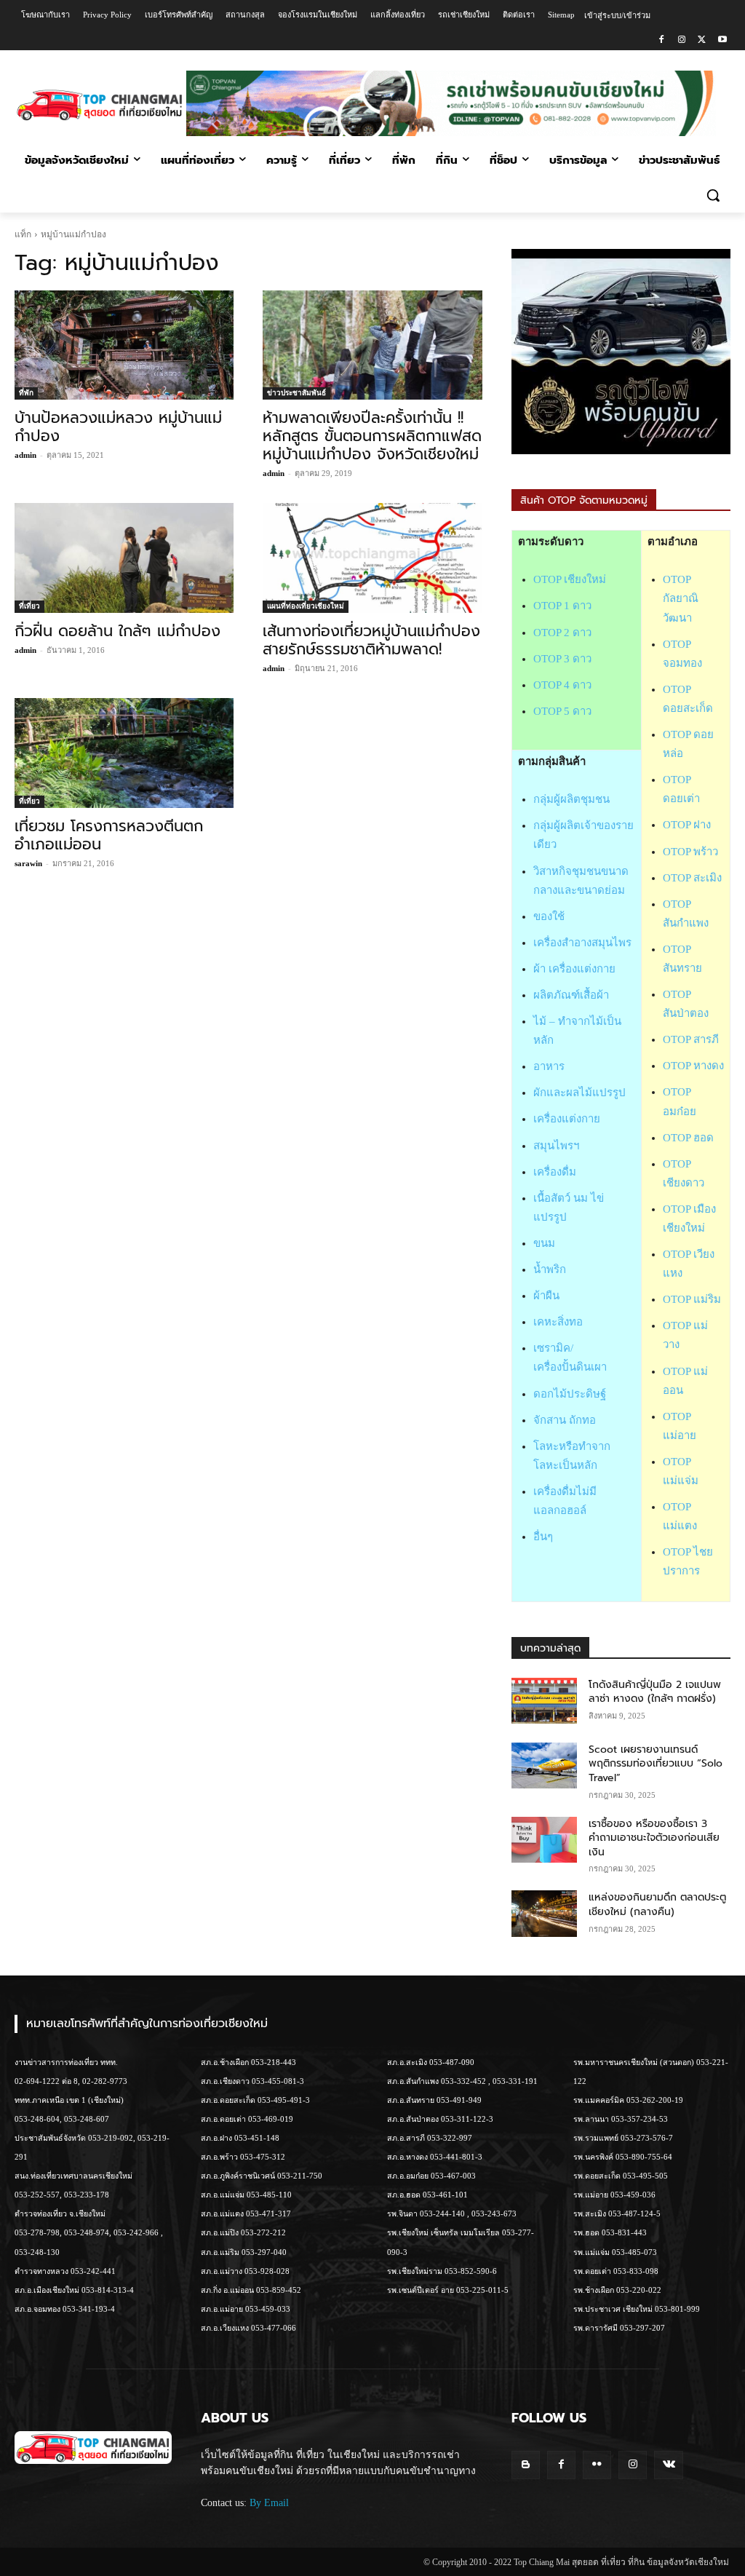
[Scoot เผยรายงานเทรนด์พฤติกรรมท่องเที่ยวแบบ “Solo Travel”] (544, 1765)
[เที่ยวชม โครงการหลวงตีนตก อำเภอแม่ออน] (124, 753)
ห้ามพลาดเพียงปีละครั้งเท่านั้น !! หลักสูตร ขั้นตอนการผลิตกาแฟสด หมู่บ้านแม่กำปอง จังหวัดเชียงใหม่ (372, 436)
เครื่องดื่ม (555, 1172)
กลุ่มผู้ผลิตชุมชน (571, 799)
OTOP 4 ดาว (562, 685)
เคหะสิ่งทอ (558, 1322)
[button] (713, 195)
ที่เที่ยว (29, 606)
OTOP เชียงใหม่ (570, 579)
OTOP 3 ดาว (562, 659)
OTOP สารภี (691, 1039)
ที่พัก (26, 393)
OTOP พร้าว (690, 852)
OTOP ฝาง (687, 825)
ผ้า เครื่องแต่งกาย (574, 969)
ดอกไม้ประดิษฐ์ (570, 1394)
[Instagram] (682, 40)
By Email (269, 2503)
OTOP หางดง (693, 1066)
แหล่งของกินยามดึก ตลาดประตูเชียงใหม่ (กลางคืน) (657, 1905)
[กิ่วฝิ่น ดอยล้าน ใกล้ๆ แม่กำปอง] (124, 558)
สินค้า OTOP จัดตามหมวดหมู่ (584, 500)
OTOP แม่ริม (692, 1299)
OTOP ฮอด (688, 1138)
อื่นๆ (543, 1537)
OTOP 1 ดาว (562, 606)
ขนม (544, 1243)
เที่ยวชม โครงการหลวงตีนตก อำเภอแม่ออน (109, 835)
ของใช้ (549, 916)
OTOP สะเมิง (692, 878)
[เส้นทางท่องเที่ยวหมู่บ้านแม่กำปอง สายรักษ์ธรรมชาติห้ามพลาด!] (372, 558)
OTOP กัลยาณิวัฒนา (681, 598)
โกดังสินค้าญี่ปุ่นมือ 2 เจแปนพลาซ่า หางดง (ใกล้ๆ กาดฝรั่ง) (655, 1692)
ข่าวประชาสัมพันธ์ (296, 393)
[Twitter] (702, 40)
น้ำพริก (550, 1269)
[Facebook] (662, 40)
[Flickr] (597, 2465)
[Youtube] (722, 40)
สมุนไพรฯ (556, 1146)
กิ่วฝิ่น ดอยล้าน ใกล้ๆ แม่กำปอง (117, 631)
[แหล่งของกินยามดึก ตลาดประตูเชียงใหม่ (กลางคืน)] (544, 1913)
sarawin (28, 863)
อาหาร (549, 1066)
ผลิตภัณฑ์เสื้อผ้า (571, 995)
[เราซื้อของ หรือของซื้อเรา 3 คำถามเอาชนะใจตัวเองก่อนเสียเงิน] (544, 1840)
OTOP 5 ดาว (562, 711)
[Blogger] (526, 2465)
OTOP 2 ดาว (562, 633)
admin (25, 455)
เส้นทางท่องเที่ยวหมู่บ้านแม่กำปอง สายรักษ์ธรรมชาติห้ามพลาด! (371, 640)
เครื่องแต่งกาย (567, 1119)
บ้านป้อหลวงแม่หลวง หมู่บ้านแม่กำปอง (118, 427)
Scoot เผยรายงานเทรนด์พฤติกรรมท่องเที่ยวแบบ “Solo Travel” (656, 1764)
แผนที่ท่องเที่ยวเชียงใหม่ (306, 606)
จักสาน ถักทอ (565, 1420)
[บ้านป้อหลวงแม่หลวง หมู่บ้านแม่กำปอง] (124, 345)
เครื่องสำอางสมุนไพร (582, 943)
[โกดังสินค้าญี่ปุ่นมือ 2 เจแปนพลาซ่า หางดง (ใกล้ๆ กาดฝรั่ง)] (544, 1701)
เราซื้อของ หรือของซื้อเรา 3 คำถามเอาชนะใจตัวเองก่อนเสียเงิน (654, 1838)
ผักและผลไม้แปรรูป (579, 1093)
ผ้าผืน (546, 1296)
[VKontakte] (668, 2465)
